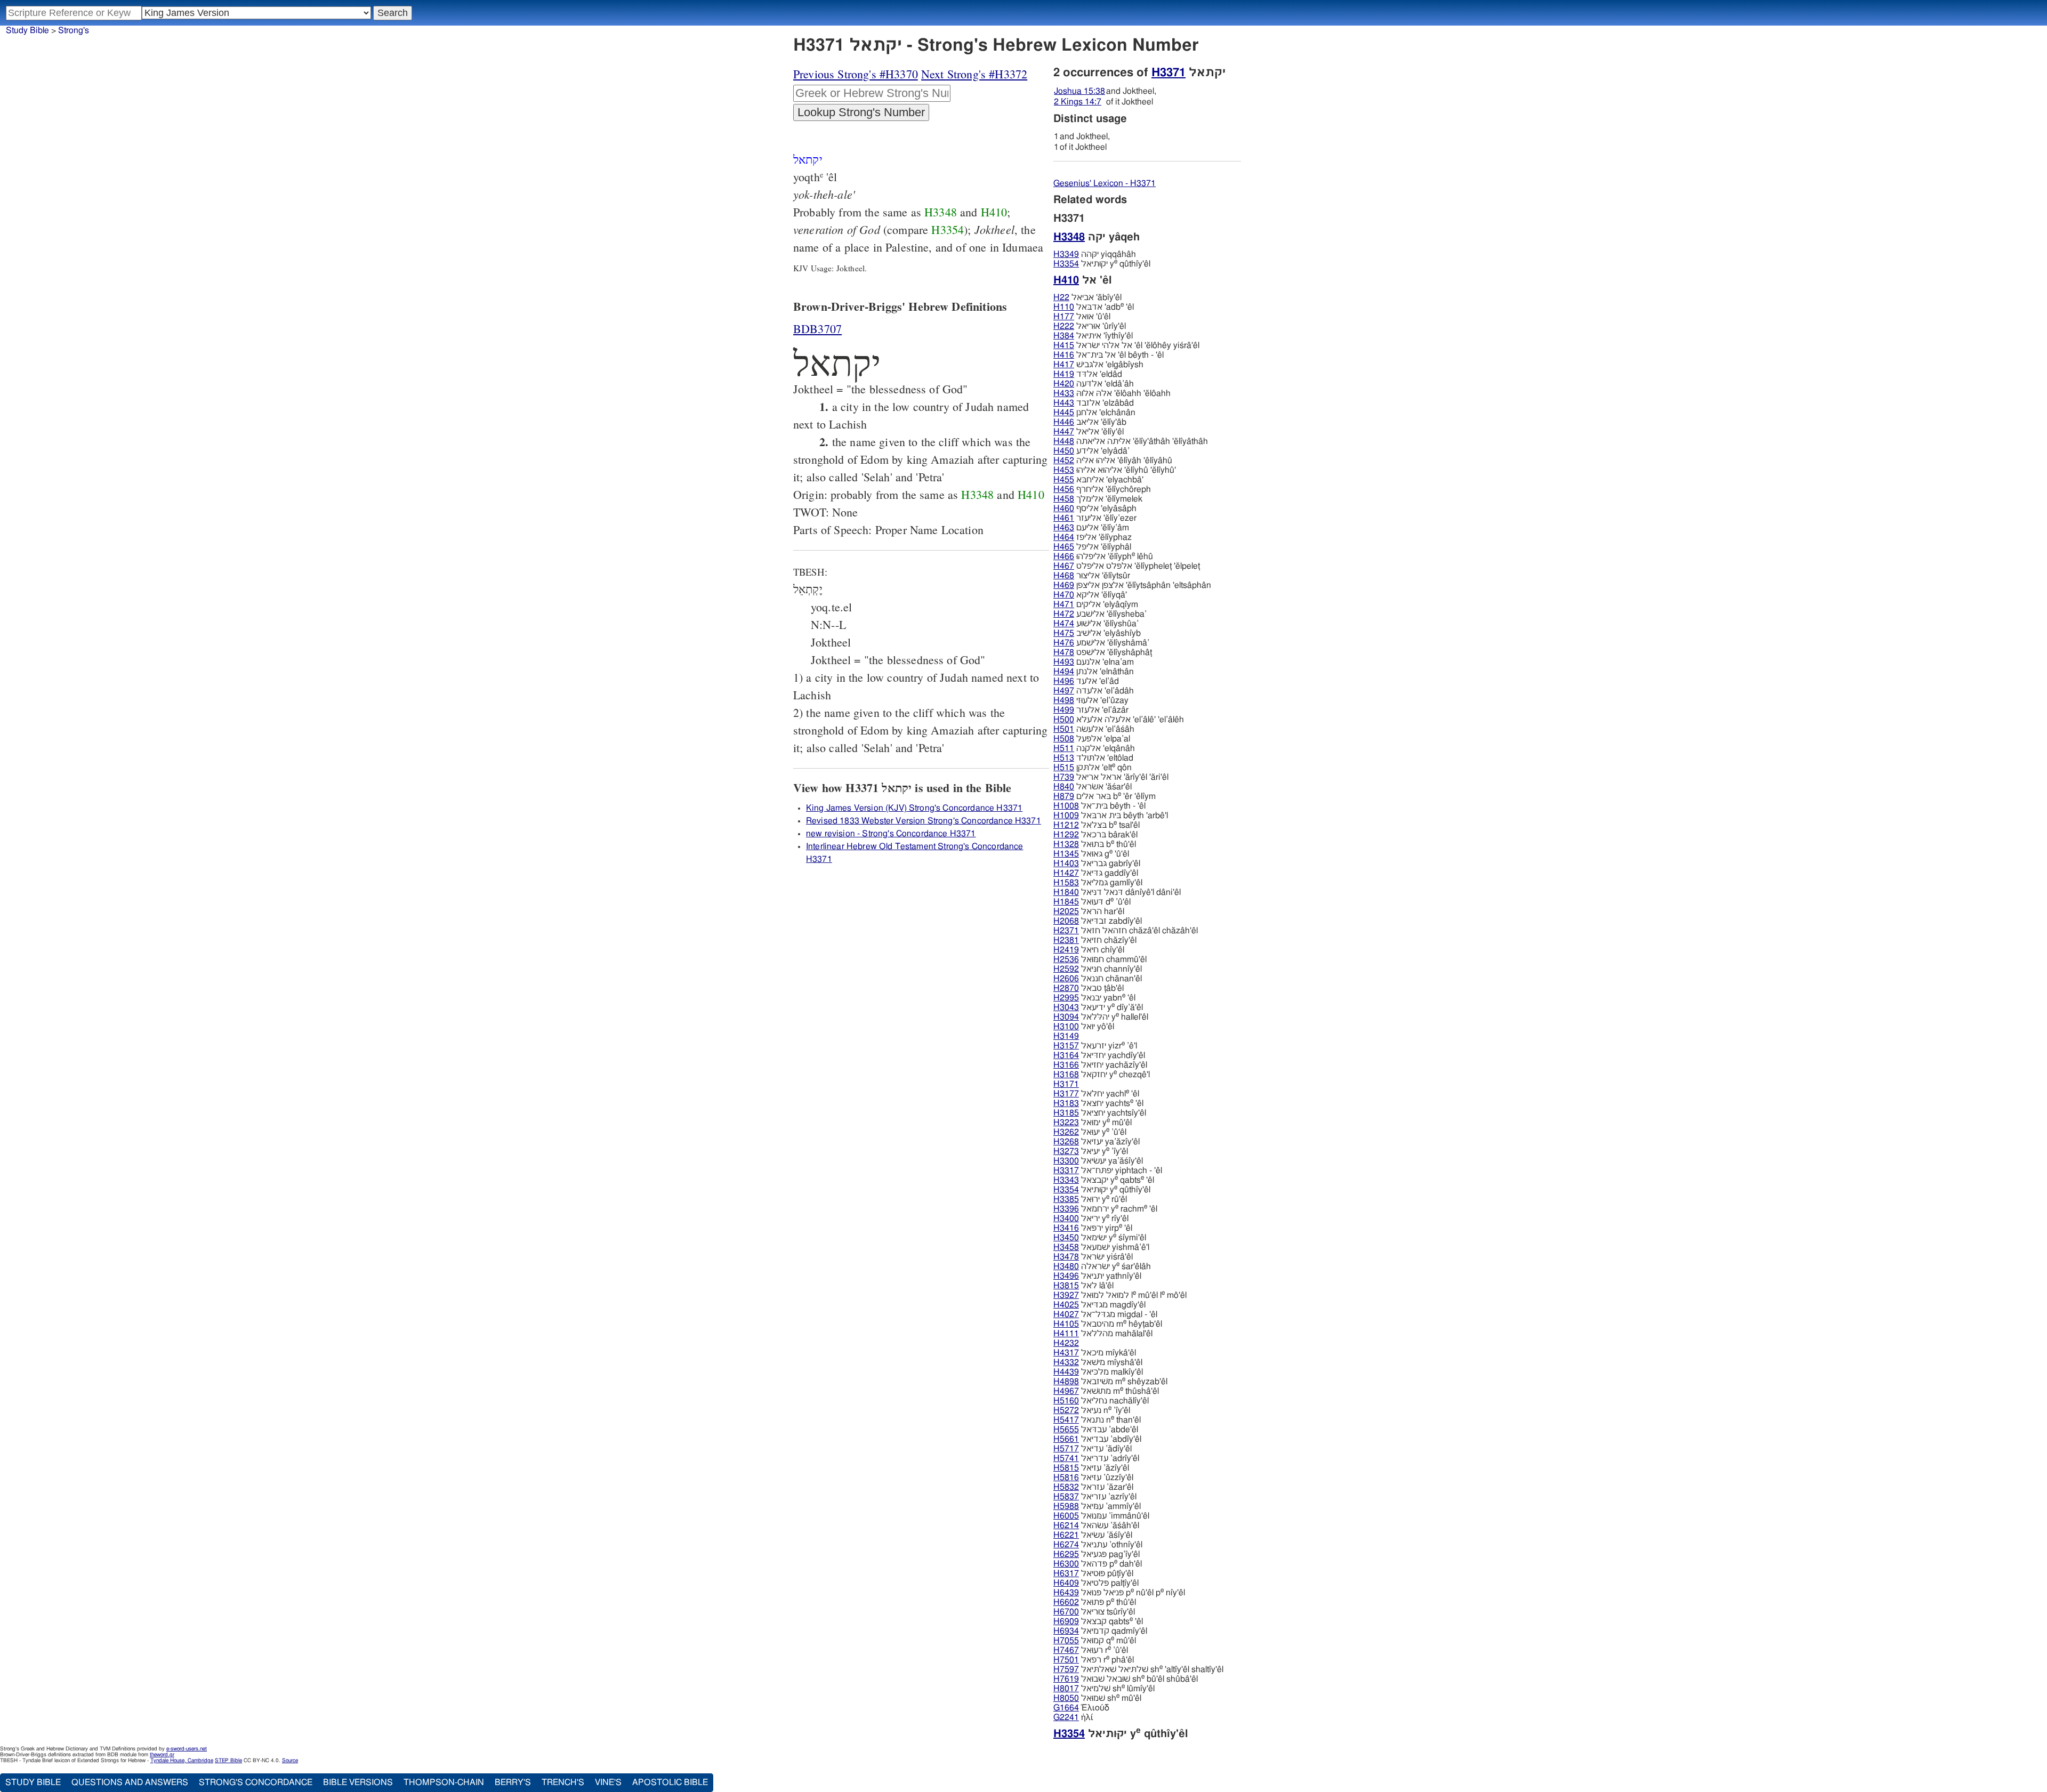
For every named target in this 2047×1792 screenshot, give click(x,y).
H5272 (1066, 1410)
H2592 (1066, 969)
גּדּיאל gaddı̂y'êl (1096, 873)
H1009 (1066, 816)
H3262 (1066, 1132)
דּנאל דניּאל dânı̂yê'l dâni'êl (1117, 892)
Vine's (608, 1782)
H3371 (1168, 72)
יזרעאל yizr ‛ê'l (1095, 1046)
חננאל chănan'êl (1098, 979)
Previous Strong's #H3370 (856, 74)
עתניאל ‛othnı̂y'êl (1098, 1545)
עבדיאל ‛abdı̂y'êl (1097, 1439)
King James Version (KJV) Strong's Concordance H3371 (914, 808)
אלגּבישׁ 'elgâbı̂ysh (1098, 365)
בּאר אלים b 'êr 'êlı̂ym (1105, 796)
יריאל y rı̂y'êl (1091, 1218)
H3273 (1066, 1151)
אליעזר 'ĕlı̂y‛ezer (1095, 518)
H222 (1064, 326)
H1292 (1066, 835)
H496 (1064, 681)
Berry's (513, 1782)
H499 (1064, 710)
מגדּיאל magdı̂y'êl (1099, 1305)
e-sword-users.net (187, 1749)
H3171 (1066, 1084)
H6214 (1066, 1525)
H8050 (1066, 1698)
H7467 (1066, 1650)
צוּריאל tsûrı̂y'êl (1094, 1612)
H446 (1064, 422)
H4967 (1066, 1391)
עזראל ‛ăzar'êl (1093, 1487)
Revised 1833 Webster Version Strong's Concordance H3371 (924, 821)
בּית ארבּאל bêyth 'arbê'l (1111, 816)
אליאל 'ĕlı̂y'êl (1089, 432)
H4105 (1066, 1324)
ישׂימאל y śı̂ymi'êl (1100, 1238)
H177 (1064, 317)
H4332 (1066, 1362)
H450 (1064, 451)
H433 (1064, 393)
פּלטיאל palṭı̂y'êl (1096, 1583)
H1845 (1066, 902)
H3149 (1066, 1036)
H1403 (1066, 863)
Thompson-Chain (444, 1782)
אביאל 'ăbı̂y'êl (1087, 297)
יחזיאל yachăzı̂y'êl (1100, 1065)
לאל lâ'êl (1083, 1286)
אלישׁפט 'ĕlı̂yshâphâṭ (1103, 652)
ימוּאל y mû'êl (1093, 1123)
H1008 (1066, 806)
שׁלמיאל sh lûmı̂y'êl (1104, 1689)
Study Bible (27, 30)
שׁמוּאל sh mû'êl (1097, 1698)
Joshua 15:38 (1079, 91)
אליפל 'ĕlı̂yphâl (1092, 547)
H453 (1064, 470)
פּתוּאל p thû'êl (1095, 1602)
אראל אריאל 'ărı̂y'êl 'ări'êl (1111, 777)
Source (290, 1761)
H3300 (1066, 1161)
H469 (1064, 585)
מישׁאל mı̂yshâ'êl (1098, 1362)
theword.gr (162, 1755)
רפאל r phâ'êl (1094, 1660)
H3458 (1066, 1247)
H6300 (1066, 1564)
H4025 (1066, 1305)
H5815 (1066, 1468)
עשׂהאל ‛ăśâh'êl (1096, 1525)
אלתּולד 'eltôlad (1093, 758)
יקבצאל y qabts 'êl (1104, 1180)
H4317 (1066, 1353)
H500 (1064, 720)
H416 (1064, 355)
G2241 (1066, 1717)
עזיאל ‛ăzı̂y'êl (1091, 1468)
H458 (1064, 499)
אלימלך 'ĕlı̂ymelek (1098, 499)
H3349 (1066, 254)
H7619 (1066, 1679)
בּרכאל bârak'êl (1095, 835)
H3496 (1066, 1276)
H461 (1064, 518)
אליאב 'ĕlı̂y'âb (1090, 422)
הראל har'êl (1089, 911)
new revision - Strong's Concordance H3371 (891, 834)
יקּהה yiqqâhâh (1095, 254)
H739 (1064, 777)
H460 (1064, 508)
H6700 (1066, 1612)
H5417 (1066, 1420)
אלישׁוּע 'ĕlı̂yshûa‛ (1096, 624)
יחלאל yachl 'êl (1096, 1094)
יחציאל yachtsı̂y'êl (1100, 1113)
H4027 (1066, 1314)
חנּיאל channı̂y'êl (1098, 969)
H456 (1064, 489)
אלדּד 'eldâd (1088, 374)
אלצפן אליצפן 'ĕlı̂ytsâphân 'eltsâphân (1132, 585)
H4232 (1066, 1343)
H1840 (1066, 892)
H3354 (948, 229)
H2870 (1066, 988)
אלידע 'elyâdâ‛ (1091, 451)
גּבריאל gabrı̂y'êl (1097, 863)
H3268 (1066, 1142)
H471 (1064, 604)
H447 (1064, 432)
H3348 (941, 212)
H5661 (1066, 1439)
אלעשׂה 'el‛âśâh (1094, 729)
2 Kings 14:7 (1078, 102)
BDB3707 (817, 329)
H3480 (1066, 1266)
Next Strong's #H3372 (974, 74)
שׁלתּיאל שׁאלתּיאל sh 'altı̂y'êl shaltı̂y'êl (1138, 1669)
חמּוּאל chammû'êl (1100, 959)
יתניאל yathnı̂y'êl (1097, 1276)
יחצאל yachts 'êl (1098, 1103)
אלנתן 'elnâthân (1094, 672)
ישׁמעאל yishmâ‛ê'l (1101, 1247)
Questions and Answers (130, 1782)
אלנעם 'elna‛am (1094, 662)
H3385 (1066, 1199)
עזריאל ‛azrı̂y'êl (1095, 1497)
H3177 (1066, 1094)
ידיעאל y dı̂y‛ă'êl (1098, 1007)
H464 (1064, 537)
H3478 (1066, 1257)
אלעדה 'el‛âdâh (1094, 691)
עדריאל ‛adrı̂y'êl (1096, 1458)
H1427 (1066, 873)
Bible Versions (358, 1782)
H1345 (1066, 854)
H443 (1064, 403)
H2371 (1066, 931)
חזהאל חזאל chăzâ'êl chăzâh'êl (1126, 931)
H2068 (1066, 921)
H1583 (1066, 883)
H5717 (1066, 1449)
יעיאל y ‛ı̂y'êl (1091, 1151)
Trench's (563, 1782)
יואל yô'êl (1084, 1027)
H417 (1064, 365)
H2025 (1066, 911)
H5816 (1066, 1478)
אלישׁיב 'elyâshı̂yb (1097, 633)
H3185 (1066, 1113)
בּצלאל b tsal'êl (1097, 825)
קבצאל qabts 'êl (1098, 1621)
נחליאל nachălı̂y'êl (1101, 1401)
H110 (1064, 307)
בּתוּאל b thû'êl (1095, 844)
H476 (1064, 643)
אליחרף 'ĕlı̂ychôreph (1102, 489)
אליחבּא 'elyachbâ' (1098, 480)
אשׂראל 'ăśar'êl (1093, 787)
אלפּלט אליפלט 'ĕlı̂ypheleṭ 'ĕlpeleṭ (1127, 566)
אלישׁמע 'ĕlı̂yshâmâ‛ (1101, 643)
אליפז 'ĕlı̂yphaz (1093, 537)
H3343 (1066, 1180)
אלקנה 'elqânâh (1094, 748)
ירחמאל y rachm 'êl (1105, 1209)
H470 (1064, 595)
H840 (1064, 787)
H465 (1064, 547)
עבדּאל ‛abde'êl (1096, 1430)
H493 (1064, 662)
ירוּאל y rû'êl (1090, 1199)
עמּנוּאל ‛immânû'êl (1101, 1516)
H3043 (1066, 1007)
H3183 (1066, 1103)
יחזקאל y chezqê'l (1102, 1075)
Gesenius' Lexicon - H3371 (1105, 183)
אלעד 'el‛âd (1086, 681)
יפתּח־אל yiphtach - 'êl (1108, 1171)
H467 (1064, 566)
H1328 (1066, 844)
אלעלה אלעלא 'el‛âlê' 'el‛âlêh (1119, 720)
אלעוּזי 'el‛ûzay (1091, 700)
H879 (1064, 796)
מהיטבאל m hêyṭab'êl (1108, 1324)
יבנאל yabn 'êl (1094, 998)
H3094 (1066, 1017)
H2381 (1066, 940)
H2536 (1066, 959)
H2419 (1066, 950)
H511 (1064, 748)
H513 (1064, 758)
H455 (1064, 480)
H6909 (1066, 1621)
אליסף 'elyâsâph (1095, 508)
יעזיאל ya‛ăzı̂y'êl (1097, 1142)
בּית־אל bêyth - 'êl (1099, 806)
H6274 (1066, 1545)
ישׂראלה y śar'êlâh (1102, 1266)
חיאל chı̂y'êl (1089, 950)
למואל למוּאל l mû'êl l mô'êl (1120, 1295)
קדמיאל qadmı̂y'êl (1100, 1631)
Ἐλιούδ (1081, 1708)
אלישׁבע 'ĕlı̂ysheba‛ (1100, 614)
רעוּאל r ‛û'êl (1091, 1650)
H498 (1064, 700)
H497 (1064, 691)
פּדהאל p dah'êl (1098, 1564)
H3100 (1066, 1027)
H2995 (1066, 998)
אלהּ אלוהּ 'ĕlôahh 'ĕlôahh (1112, 393)
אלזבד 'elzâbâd (1094, 403)
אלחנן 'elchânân (1094, 413)
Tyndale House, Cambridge (182, 1761)
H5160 (1066, 1401)
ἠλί (1073, 1717)
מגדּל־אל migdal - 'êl (1105, 1314)
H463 (1064, 528)
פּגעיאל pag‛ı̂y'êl (1097, 1554)
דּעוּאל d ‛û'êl (1092, 902)
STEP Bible (228, 1761)
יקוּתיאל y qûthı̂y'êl (1102, 264)
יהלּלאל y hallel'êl (1101, 1017)
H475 (1064, 633)
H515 (1064, 768)
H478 (1064, 652)
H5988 (1066, 1506)
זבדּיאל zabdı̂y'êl (1098, 921)
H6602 (1066, 1602)
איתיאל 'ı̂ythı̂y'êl (1093, 336)
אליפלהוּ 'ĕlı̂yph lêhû (1103, 556)
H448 (1064, 441)
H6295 (1066, 1554)
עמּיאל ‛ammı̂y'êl (1097, 1506)
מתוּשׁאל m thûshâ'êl (1106, 1391)
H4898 (1066, 1382)
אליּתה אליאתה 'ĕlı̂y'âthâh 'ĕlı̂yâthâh (1131, 441)
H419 (1064, 374)
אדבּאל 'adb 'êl (1094, 307)
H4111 (1066, 1334)
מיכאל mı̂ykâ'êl (1095, 1353)
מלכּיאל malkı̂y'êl (1098, 1372)
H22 (1061, 297)
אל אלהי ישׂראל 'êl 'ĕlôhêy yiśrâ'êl (1126, 345)
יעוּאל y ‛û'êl (1090, 1132)
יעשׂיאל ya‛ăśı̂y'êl (1098, 1161)
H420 (1064, 384)
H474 (1064, 624)
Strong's (74, 30)
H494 (1064, 672)
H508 (1064, 739)
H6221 (1066, 1535)
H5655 (1066, 1430)
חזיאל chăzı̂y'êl (1095, 940)
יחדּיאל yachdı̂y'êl (1099, 1055)
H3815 (1066, 1286)
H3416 (1066, 1228)
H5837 (1066, 1497)
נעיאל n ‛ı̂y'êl (1092, 1410)
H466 (1064, 556)
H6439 (1066, 1593)
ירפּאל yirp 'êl (1093, 1228)
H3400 (1066, 1218)
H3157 (1066, 1046)
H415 (1064, 345)
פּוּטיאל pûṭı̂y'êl (1093, 1573)
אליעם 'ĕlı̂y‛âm (1091, 528)
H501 (1064, 729)
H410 (994, 212)
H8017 (1066, 1689)
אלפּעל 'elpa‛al (1092, 739)
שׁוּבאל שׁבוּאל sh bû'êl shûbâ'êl (1126, 1679)
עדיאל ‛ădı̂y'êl (1093, 1449)
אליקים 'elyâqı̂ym (1096, 604)
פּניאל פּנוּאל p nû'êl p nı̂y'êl (1119, 1593)
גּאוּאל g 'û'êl (1091, 854)
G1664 (1066, 1708)
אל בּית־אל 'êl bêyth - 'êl (1109, 355)
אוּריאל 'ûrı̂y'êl (1090, 326)
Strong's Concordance (256, 1782)
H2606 (1066, 979)
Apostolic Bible (670, 1782)
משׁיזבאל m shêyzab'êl (1110, 1382)
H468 (1064, 576)
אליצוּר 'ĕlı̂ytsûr (1092, 576)
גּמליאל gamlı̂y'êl (1098, 883)
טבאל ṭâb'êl (1089, 988)
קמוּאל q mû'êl (1095, 1641)
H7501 (1066, 1660)
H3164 (1066, 1055)
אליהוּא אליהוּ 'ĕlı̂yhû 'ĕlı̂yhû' (1115, 470)
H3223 (1066, 1123)
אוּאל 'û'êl (1082, 317)
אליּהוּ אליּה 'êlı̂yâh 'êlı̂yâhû (1113, 461)
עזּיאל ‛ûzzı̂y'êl (1093, 1478)
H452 (1064, 461)
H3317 (1066, 1171)
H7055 (1066, 1641)
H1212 (1066, 825)
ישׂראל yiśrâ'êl (1093, 1257)
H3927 (1066, 1295)
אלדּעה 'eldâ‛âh (1094, 384)
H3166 (1066, 1065)
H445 (1064, 413)
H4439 (1066, 1372)
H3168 (1066, 1075)
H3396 (1066, 1209)
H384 (1064, 336)
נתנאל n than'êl (1097, 1420)
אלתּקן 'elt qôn (1093, 768)
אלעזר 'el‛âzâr (1091, 710)
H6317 (1066, 1573)
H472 (1064, 614)
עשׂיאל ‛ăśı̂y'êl (1093, 1535)
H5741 (1066, 1458)
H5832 (1066, 1487)
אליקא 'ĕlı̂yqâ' (1090, 595)
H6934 (1066, 1631)
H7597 (1066, 1669)
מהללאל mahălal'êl (1103, 1334)
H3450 (1066, 1238)
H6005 (1066, 1516)
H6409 (1066, 1583)
